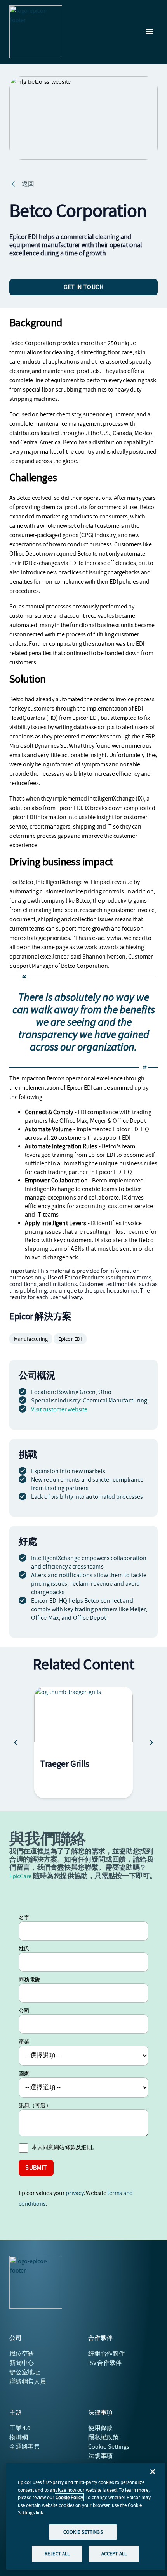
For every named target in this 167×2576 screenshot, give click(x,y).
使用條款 (100, 2428)
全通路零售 (25, 2447)
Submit (36, 2168)
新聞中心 (22, 2363)
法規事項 (100, 2456)
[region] (86, 2516)
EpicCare (20, 1876)
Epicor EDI (70, 1339)
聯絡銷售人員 (28, 2382)
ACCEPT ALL (114, 2554)
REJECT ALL (57, 2554)
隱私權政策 (104, 2437)
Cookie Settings (109, 2447)
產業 (24, 2042)
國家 (24, 2073)
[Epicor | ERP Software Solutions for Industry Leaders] (36, 32)
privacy (74, 2193)
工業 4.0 (20, 2428)
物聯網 (18, 2437)
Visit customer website (59, 1409)
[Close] (153, 2472)
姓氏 (24, 1948)
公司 (24, 2011)
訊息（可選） (35, 2105)
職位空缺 (22, 2354)
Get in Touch (84, 287)
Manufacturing (31, 1339)
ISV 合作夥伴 (105, 2363)
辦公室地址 (25, 2372)
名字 (24, 1917)
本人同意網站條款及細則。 (65, 2147)
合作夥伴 (107, 2354)
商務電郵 (30, 1980)
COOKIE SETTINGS (83, 2532)
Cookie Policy (69, 2497)
